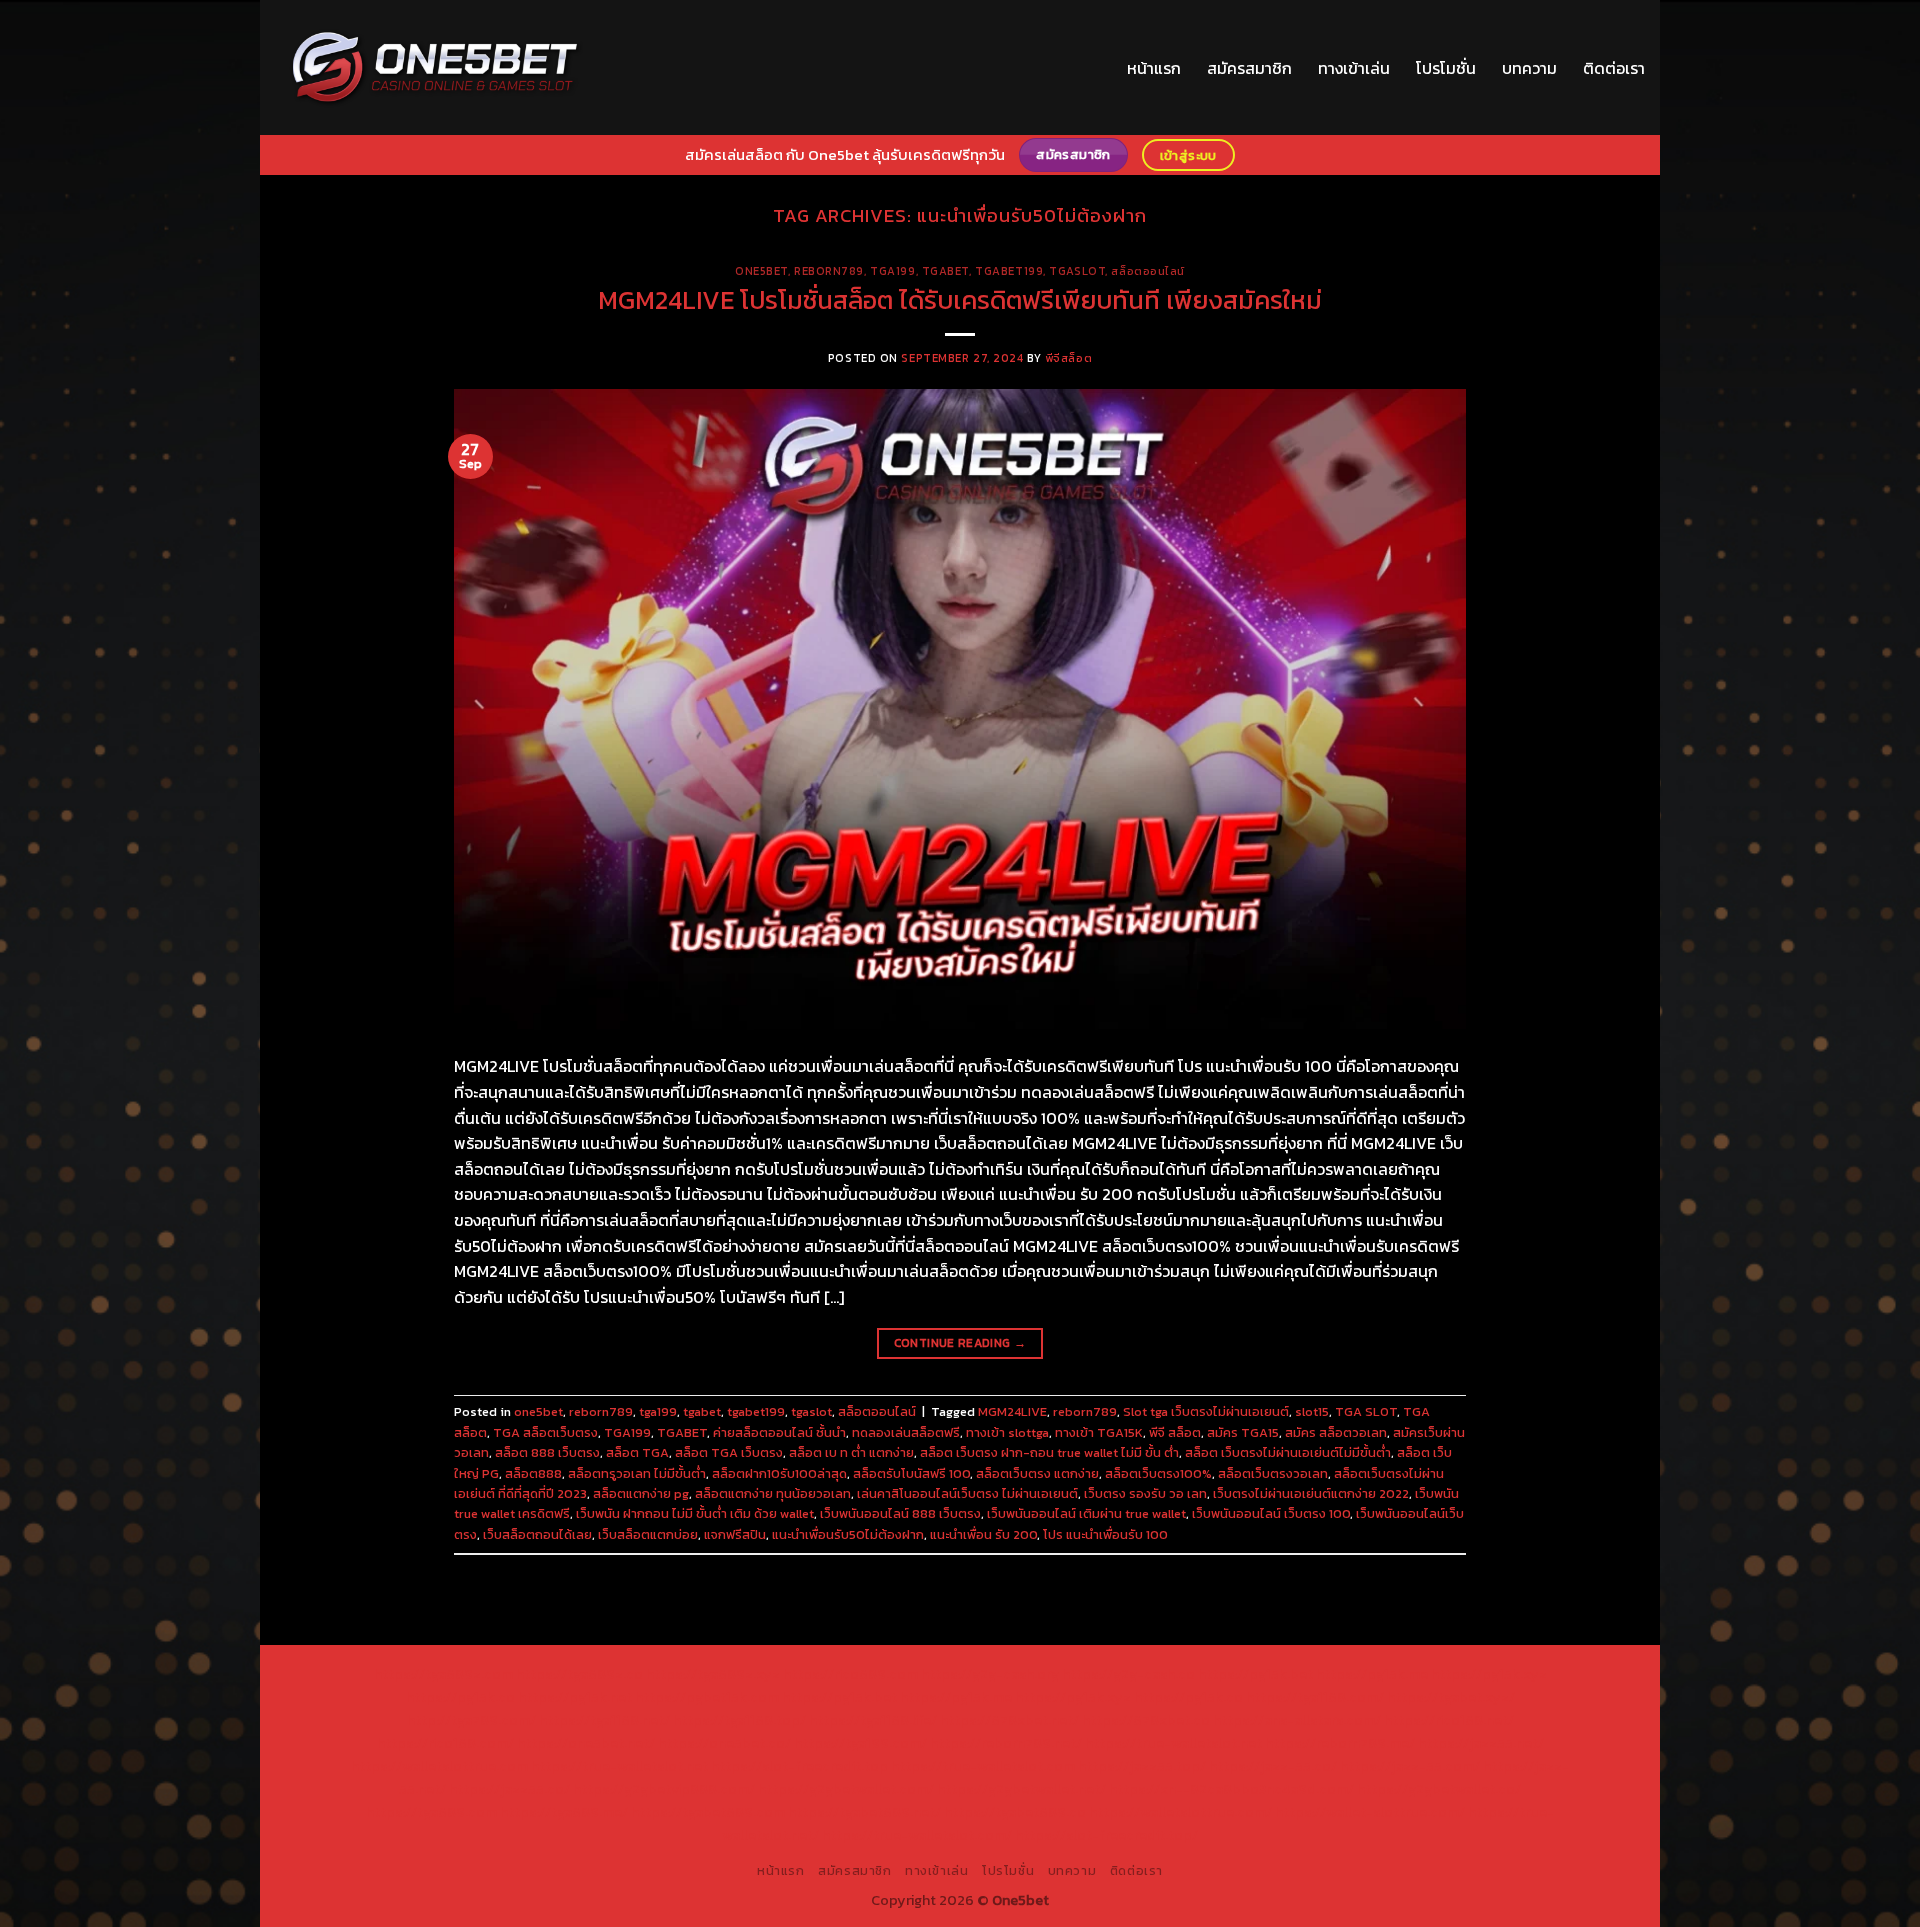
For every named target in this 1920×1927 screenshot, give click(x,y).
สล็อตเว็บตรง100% (1158, 1473)
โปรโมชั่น (1446, 68)
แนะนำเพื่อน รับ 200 (983, 1534)
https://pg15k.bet (1255, 1674)
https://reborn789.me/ (1340, 1743)
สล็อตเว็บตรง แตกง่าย (1037, 1473)
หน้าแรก (1154, 68)
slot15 (1312, 1411)
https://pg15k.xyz (1489, 1674)
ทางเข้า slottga (1007, 1432)
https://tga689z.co (579, 1674)
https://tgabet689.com (708, 1812)
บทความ (1529, 68)
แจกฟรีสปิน (735, 1534)
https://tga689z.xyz (713, 1674)
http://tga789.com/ (471, 1720)
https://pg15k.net (575, 1697)
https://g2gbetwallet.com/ (846, 1789)
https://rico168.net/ (1449, 1720)
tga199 (892, 271)
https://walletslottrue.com (439, 1766)
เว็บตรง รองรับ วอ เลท (1145, 1493)
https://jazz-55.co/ (1273, 1766)
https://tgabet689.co (1015, 1812)
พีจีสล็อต (1068, 358)
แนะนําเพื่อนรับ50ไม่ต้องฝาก (848, 1534)
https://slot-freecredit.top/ (1106, 1835)
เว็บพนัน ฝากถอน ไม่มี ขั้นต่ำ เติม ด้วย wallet (695, 1513)
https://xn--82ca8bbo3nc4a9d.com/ (1231, 1789)
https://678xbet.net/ (1009, 1720)
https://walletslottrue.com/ (1180, 1812)
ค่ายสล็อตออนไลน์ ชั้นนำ (779, 1432)
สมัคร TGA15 (1243, 1432)
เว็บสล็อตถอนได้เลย (537, 1534)
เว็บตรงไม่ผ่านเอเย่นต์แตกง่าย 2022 (1311, 1493)
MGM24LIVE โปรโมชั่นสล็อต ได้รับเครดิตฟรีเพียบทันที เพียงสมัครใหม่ (960, 300)
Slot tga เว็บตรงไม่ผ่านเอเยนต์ (1206, 1411)
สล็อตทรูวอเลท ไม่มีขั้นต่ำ (637, 1473)
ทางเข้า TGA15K (1099, 1432)
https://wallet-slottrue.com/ (1370, 1812)
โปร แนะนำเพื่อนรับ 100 (1105, 1534)
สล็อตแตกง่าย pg (641, 1493)
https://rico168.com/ (445, 1743)
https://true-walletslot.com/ (917, 1835)
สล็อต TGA (637, 1452)
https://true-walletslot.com (983, 1766)
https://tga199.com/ (860, 1743)
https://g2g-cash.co (1128, 1674)
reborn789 (829, 271)
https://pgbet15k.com (707, 1697)
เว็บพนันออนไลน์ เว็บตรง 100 (1271, 1513)
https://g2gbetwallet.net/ (1021, 1789)
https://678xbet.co (1146, 1720)
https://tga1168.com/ (1315, 1697)
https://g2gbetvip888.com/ (664, 1789)
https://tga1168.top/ (739, 1720)
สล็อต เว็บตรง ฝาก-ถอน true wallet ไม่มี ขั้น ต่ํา (1049, 1452)
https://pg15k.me (1372, 1674)
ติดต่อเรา (1614, 68)
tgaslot (1077, 271)
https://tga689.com (431, 1812)
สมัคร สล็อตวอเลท (1336, 1432)
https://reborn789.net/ (1006, 1743)
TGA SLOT (1366, 1411)
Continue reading (960, 1343)
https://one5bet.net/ (586, 1743)
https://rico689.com (850, 1674)
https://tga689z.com (443, 1674)
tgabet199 (1009, 271)
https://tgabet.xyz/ (1451, 1697)
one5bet (761, 271)
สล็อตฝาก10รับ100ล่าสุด (779, 1473)
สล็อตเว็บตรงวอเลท (1273, 1473)
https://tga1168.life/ (873, 1720)
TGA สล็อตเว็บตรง (545, 1432)
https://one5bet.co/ (724, 1743)
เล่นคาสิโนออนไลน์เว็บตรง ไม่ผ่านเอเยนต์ (967, 1493)
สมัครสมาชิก (1249, 68)
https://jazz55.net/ (1481, 1743)
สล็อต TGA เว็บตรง (729, 1452)
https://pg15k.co (460, 1697)
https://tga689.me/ (564, 1812)
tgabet (945, 271)
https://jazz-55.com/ (1410, 1766)
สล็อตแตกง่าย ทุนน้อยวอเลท (773, 1493)
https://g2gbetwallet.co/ (1439, 1789)
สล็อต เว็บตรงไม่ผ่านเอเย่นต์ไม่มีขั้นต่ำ (1288, 1452)
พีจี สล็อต (1175, 1432)
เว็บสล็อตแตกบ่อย (648, 1534)
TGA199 (627, 1432)
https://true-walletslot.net (1173, 1743)
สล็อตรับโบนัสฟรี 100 (911, 1473)
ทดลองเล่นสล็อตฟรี (906, 1432)
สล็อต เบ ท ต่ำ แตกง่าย (851, 1452)
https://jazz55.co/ (509, 1789)
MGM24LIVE (1012, 1411)
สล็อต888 (533, 1473)
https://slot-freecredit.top (799, 1766)
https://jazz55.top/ (1142, 1766)
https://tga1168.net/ (604, 1720)
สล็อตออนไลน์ (1148, 271)
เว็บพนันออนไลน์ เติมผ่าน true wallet (1086, 1513)
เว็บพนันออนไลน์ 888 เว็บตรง (900, 1513)
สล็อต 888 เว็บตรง (547, 1452)
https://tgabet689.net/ (864, 1812)
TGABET (682, 1432)
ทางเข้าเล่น (1354, 68)
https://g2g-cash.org (990, 1674)
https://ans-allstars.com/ (1297, 1720)
